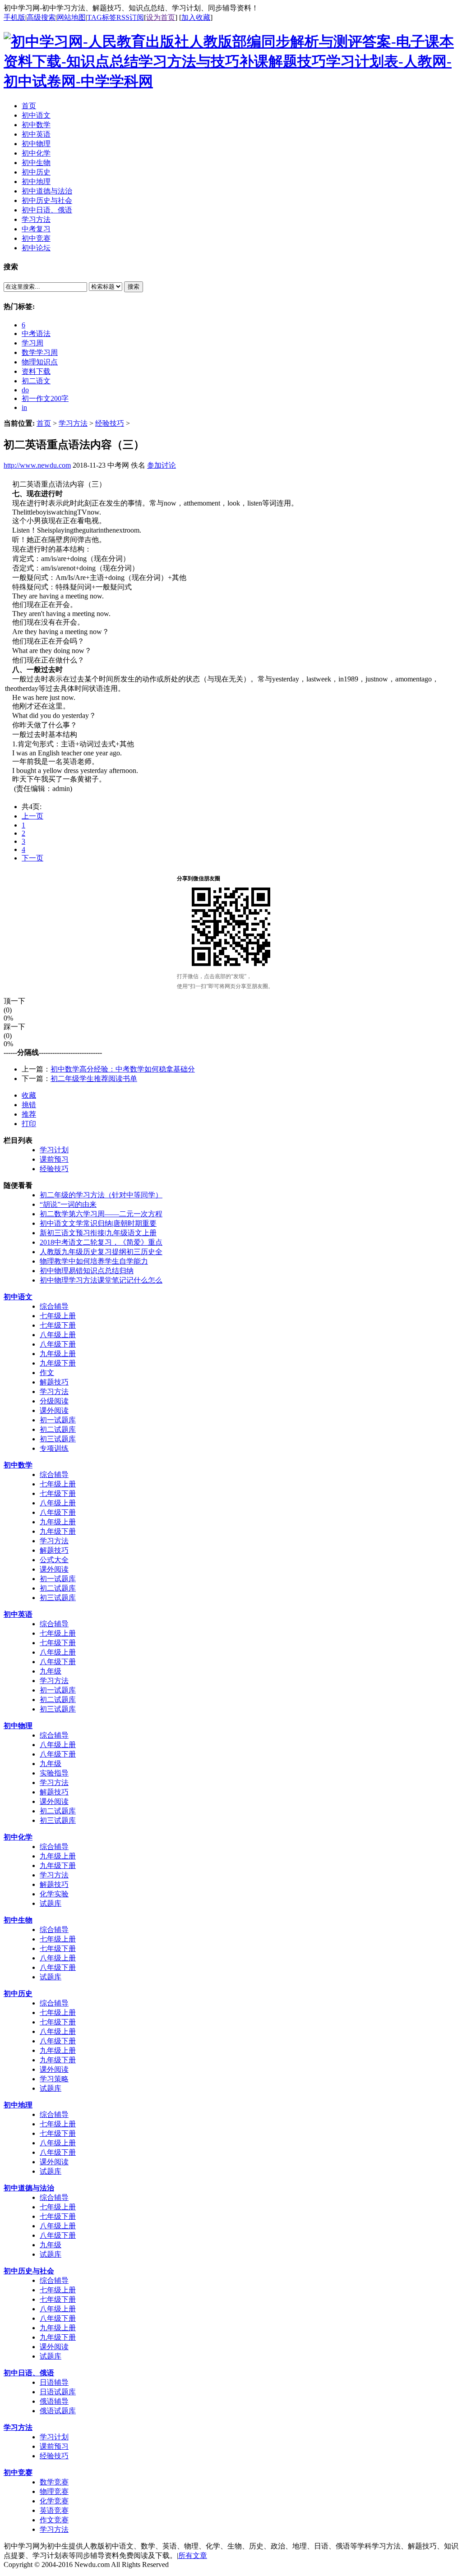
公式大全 (54, 1560)
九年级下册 (58, 1363)
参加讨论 (162, 465)
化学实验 (54, 1894)
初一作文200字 (45, 398)
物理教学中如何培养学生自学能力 (94, 1261)
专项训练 (54, 1448)
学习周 (32, 343)
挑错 (29, 1105)
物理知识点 (40, 362)
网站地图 (71, 17)
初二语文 (36, 381)
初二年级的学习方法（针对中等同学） (101, 1195)
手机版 (14, 17)
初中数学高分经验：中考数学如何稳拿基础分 (123, 1069)
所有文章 (193, 2555)
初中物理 (18, 1726)
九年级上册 (58, 1354)
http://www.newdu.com (37, 465)
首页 (44, 423)
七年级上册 (58, 1316)
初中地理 (18, 2105)
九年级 (51, 1671)
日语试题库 (58, 2392)
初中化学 (18, 1837)
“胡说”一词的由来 (68, 1204)
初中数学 (18, 1465)
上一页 (32, 816)
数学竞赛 (54, 2482)
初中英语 (18, 1614)
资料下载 (36, 371)
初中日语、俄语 (29, 2373)
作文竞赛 (54, 2520)
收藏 (29, 1095)
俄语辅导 (54, 2401)
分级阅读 (54, 1401)
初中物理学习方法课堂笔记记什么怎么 (101, 1280)
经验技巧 (110, 423)
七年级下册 (58, 1325)
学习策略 (54, 2079)
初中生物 (18, 1920)
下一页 (32, 858)
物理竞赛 (54, 2491)
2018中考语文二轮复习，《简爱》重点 (101, 1242)
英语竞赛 (54, 2510)
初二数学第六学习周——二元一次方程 (101, 1214)
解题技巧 (54, 1382)
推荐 (29, 1114)
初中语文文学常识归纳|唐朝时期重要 (98, 1223)
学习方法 (73, 423)
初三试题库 (58, 1439)
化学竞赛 (54, 2501)
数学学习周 (40, 352)
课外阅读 (54, 1410)
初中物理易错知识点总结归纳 (87, 1271)
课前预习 (54, 1159)
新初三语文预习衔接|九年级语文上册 (98, 1233)
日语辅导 (54, 2382)
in (24, 407)
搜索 (134, 287)
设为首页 (161, 17)
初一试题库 (58, 1420)
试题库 (51, 1903)
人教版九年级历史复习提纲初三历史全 (101, 1252)
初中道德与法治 (29, 2188)
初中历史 (18, 1994)
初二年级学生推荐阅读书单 (94, 1079)
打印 (29, 1124)
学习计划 (54, 1150)
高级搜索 (41, 17)
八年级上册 (58, 1335)
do (25, 390)
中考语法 (36, 333)
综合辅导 (54, 1306)
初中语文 (18, 1297)
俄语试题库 (58, 2411)
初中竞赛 (18, 2472)
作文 (47, 1373)
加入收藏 (196, 17)
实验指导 (54, 1773)
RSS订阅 (130, 17)
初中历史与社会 (29, 2271)
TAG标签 (102, 17)
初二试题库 (58, 1429)
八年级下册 (58, 1344)
